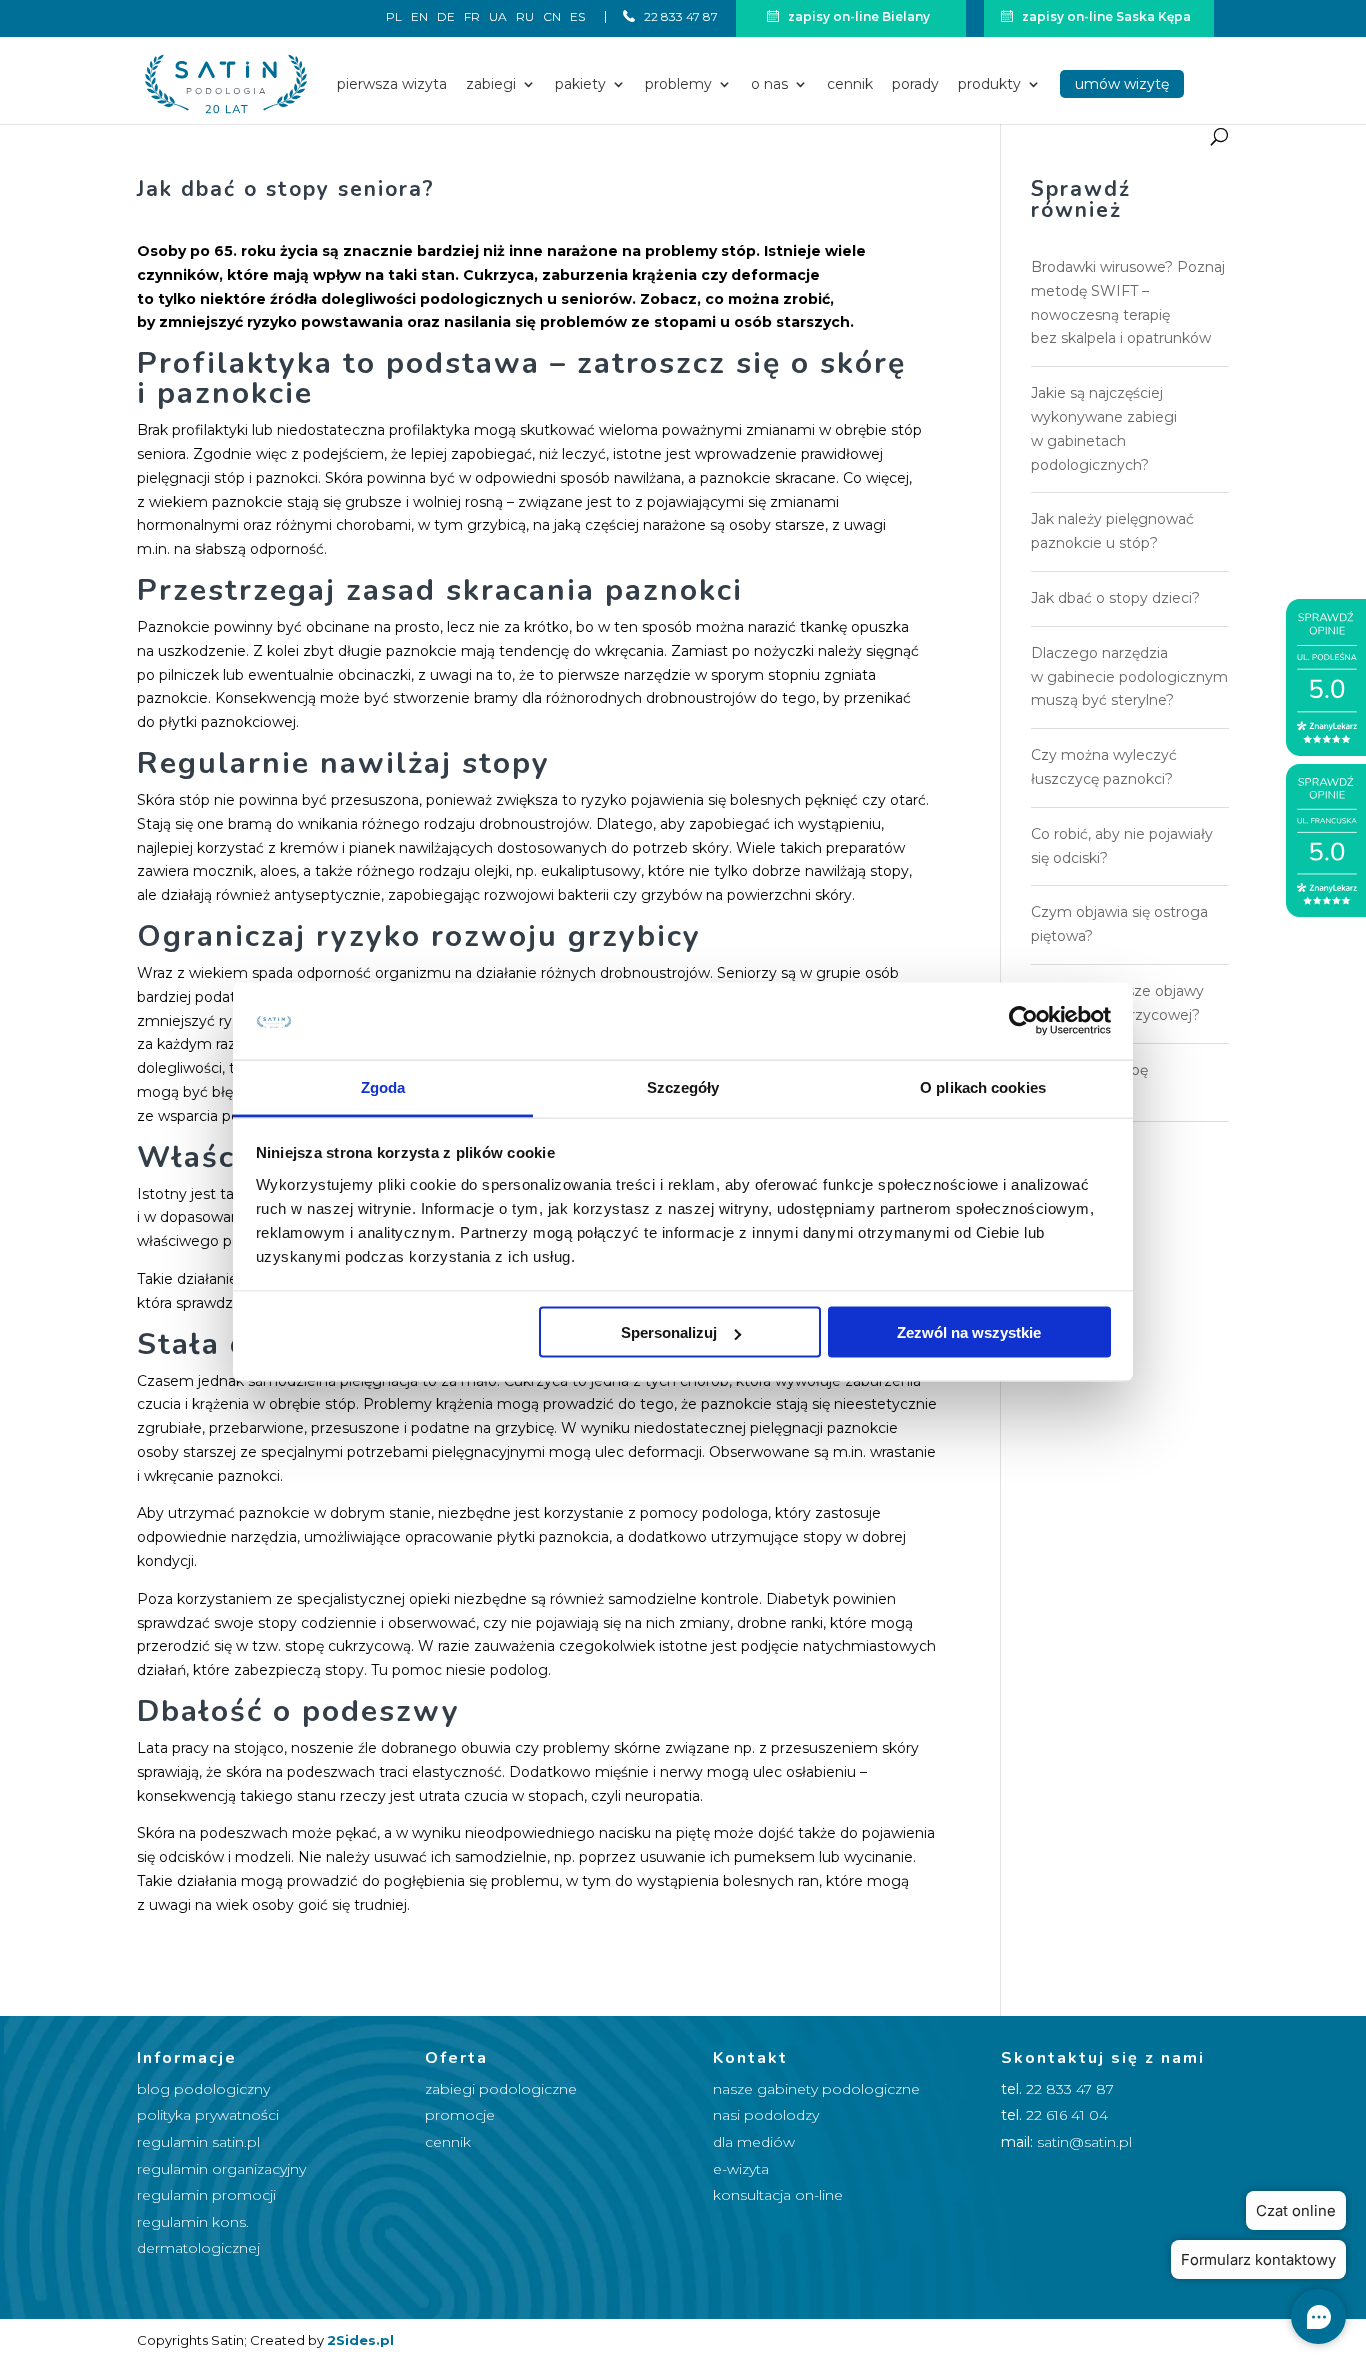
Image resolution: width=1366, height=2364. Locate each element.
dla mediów (754, 2142)
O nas (769, 85)
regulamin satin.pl (198, 2142)
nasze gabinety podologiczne (816, 2089)
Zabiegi (491, 85)
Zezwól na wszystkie (969, 1332)
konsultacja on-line (778, 2195)
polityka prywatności (208, 2115)
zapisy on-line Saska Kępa (1105, 16)
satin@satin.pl (1084, 2142)
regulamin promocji (206, 2195)
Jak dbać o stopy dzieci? (1115, 598)
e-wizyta (741, 2169)
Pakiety (580, 85)
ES (577, 17)
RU (525, 17)
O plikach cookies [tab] (983, 1086)
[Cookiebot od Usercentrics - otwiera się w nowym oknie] (1023, 1021)
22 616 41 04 (1067, 2115)
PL (394, 17)
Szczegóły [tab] (683, 1086)
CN (552, 17)
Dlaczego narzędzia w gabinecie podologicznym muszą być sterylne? (1129, 677)
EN (419, 17)
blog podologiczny (203, 2089)
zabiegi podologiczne (501, 2089)
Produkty (989, 85)
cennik (448, 2142)
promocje (460, 2115)
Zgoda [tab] (383, 1086)
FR (472, 17)
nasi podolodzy (766, 2115)
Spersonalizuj (669, 1332)
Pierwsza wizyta (392, 85)
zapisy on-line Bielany (857, 16)
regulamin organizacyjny (221, 2169)
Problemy (678, 85)
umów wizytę (1122, 84)
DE (446, 17)
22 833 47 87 (679, 16)
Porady (915, 85)
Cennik (850, 85)
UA (498, 17)
